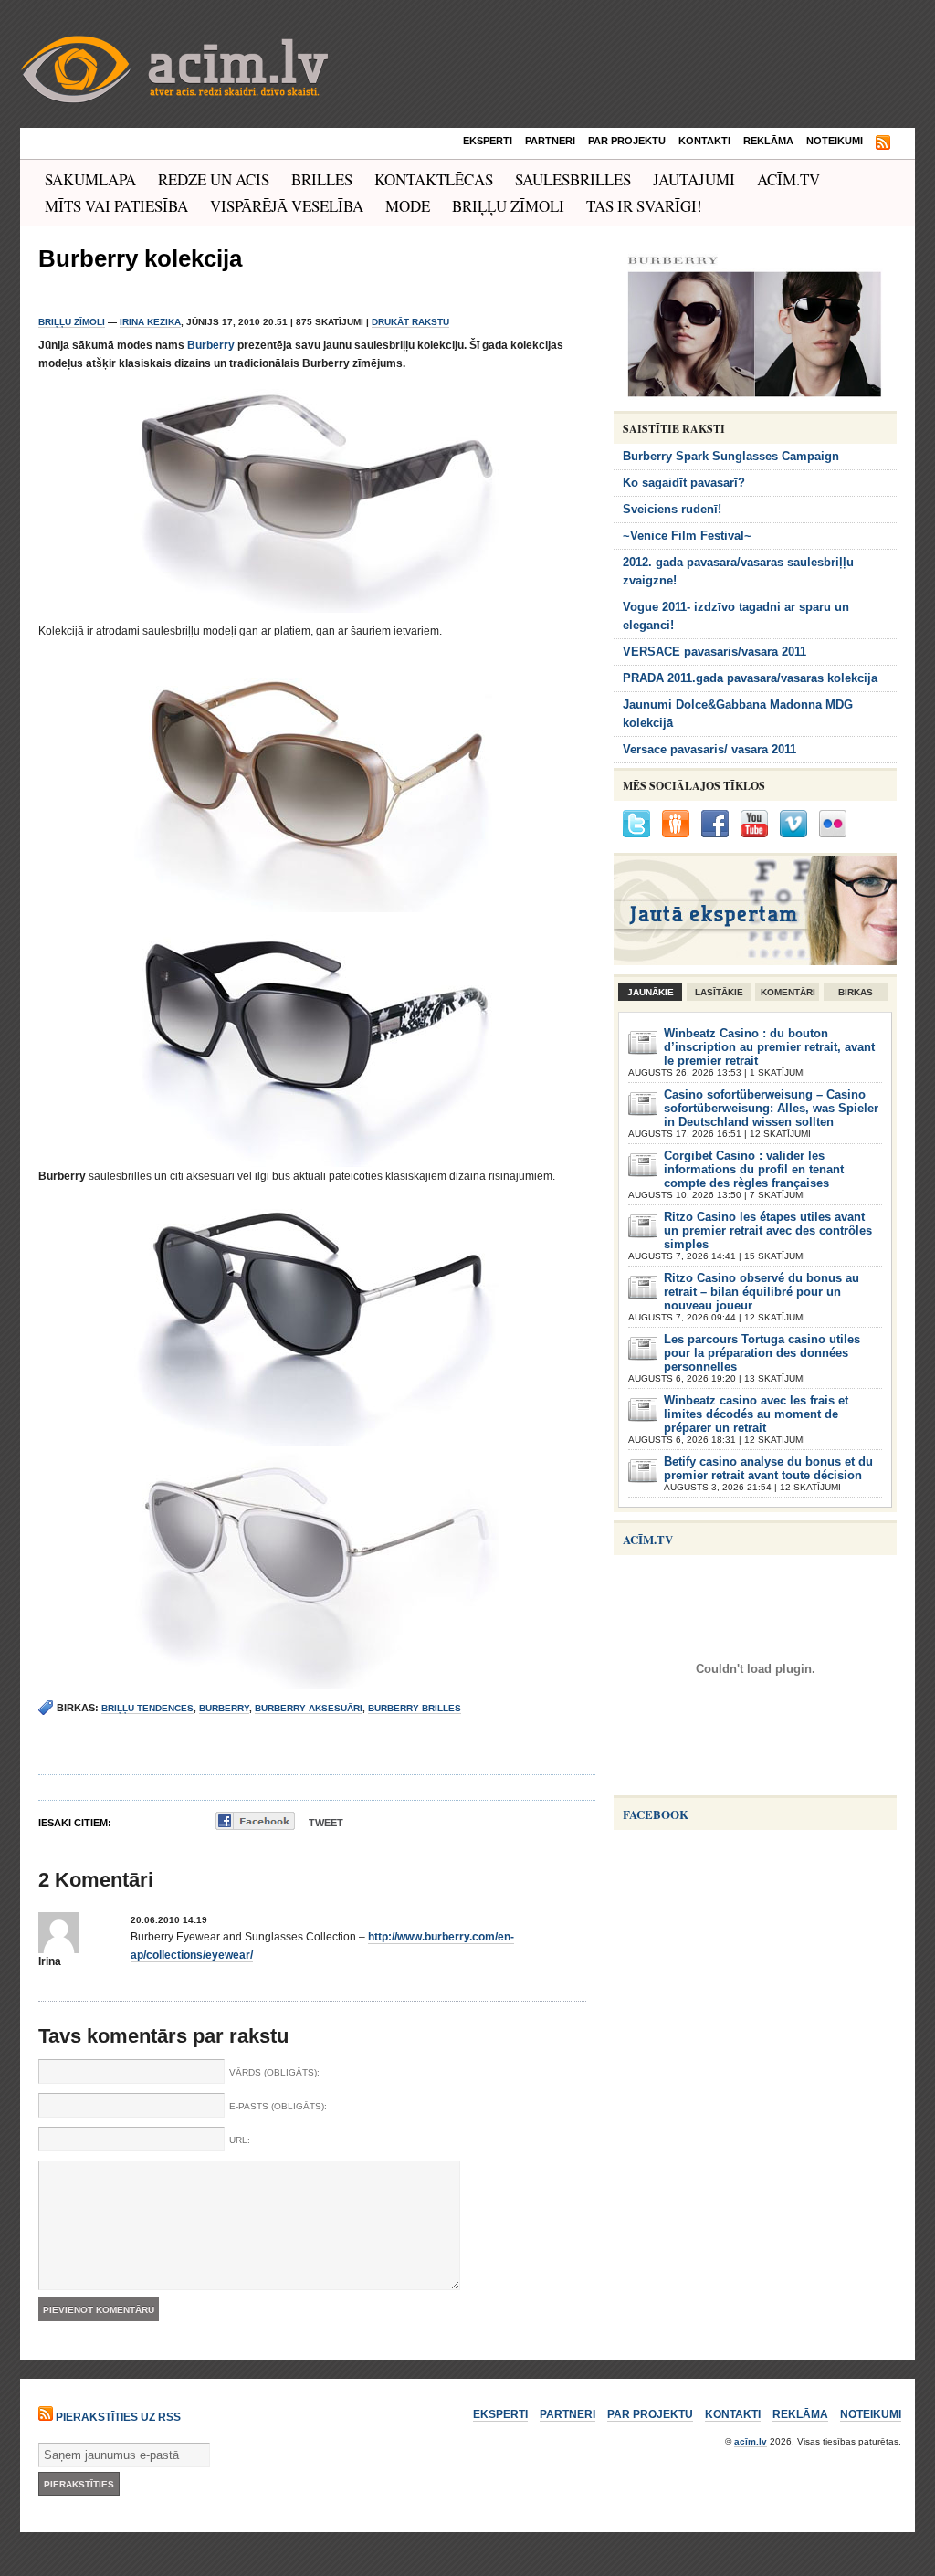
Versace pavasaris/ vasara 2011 (709, 749)
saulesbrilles (573, 179)
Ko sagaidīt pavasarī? (684, 483)
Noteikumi (835, 141)
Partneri (550, 141)
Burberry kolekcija (140, 258)
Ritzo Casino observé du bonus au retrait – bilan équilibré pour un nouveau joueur (762, 1292)
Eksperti (488, 141)
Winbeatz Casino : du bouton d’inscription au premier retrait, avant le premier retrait (769, 1047)
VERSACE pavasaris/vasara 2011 (714, 652)
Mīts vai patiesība (116, 206)
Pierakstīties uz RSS (118, 2417)
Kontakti (704, 141)
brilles (322, 179)
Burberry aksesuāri (309, 1708)
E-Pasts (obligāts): (278, 2106)
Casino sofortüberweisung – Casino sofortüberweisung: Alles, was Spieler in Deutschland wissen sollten (771, 1108)
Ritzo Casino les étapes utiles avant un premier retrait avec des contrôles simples (768, 1230)
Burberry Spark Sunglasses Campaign (731, 456)
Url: (240, 2140)
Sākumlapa (90, 179)
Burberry (211, 345)
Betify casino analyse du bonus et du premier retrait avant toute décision (768, 1468)
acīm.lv (751, 2441)
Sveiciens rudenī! (672, 509)
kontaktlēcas (434, 179)
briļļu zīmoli (508, 206)
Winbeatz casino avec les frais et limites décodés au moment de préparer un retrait (756, 1414)
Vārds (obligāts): (274, 2072)
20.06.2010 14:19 (169, 1920)
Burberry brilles (415, 1708)
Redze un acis (214, 179)
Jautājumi (694, 179)
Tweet (326, 1823)
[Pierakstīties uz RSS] (883, 143)
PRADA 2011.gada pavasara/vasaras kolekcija (750, 678)
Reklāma (768, 141)
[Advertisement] (751, 2191)
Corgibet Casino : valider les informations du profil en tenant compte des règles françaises (754, 1169)
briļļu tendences (147, 1708)
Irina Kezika (150, 322)
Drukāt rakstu (410, 322)
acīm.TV (788, 179)
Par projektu (627, 141)
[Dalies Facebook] (255, 1821)
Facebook (656, 1814)
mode (408, 206)
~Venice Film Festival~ (687, 536)
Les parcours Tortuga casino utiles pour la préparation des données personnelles (762, 1353)
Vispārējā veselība (287, 206)
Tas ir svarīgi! (644, 206)
